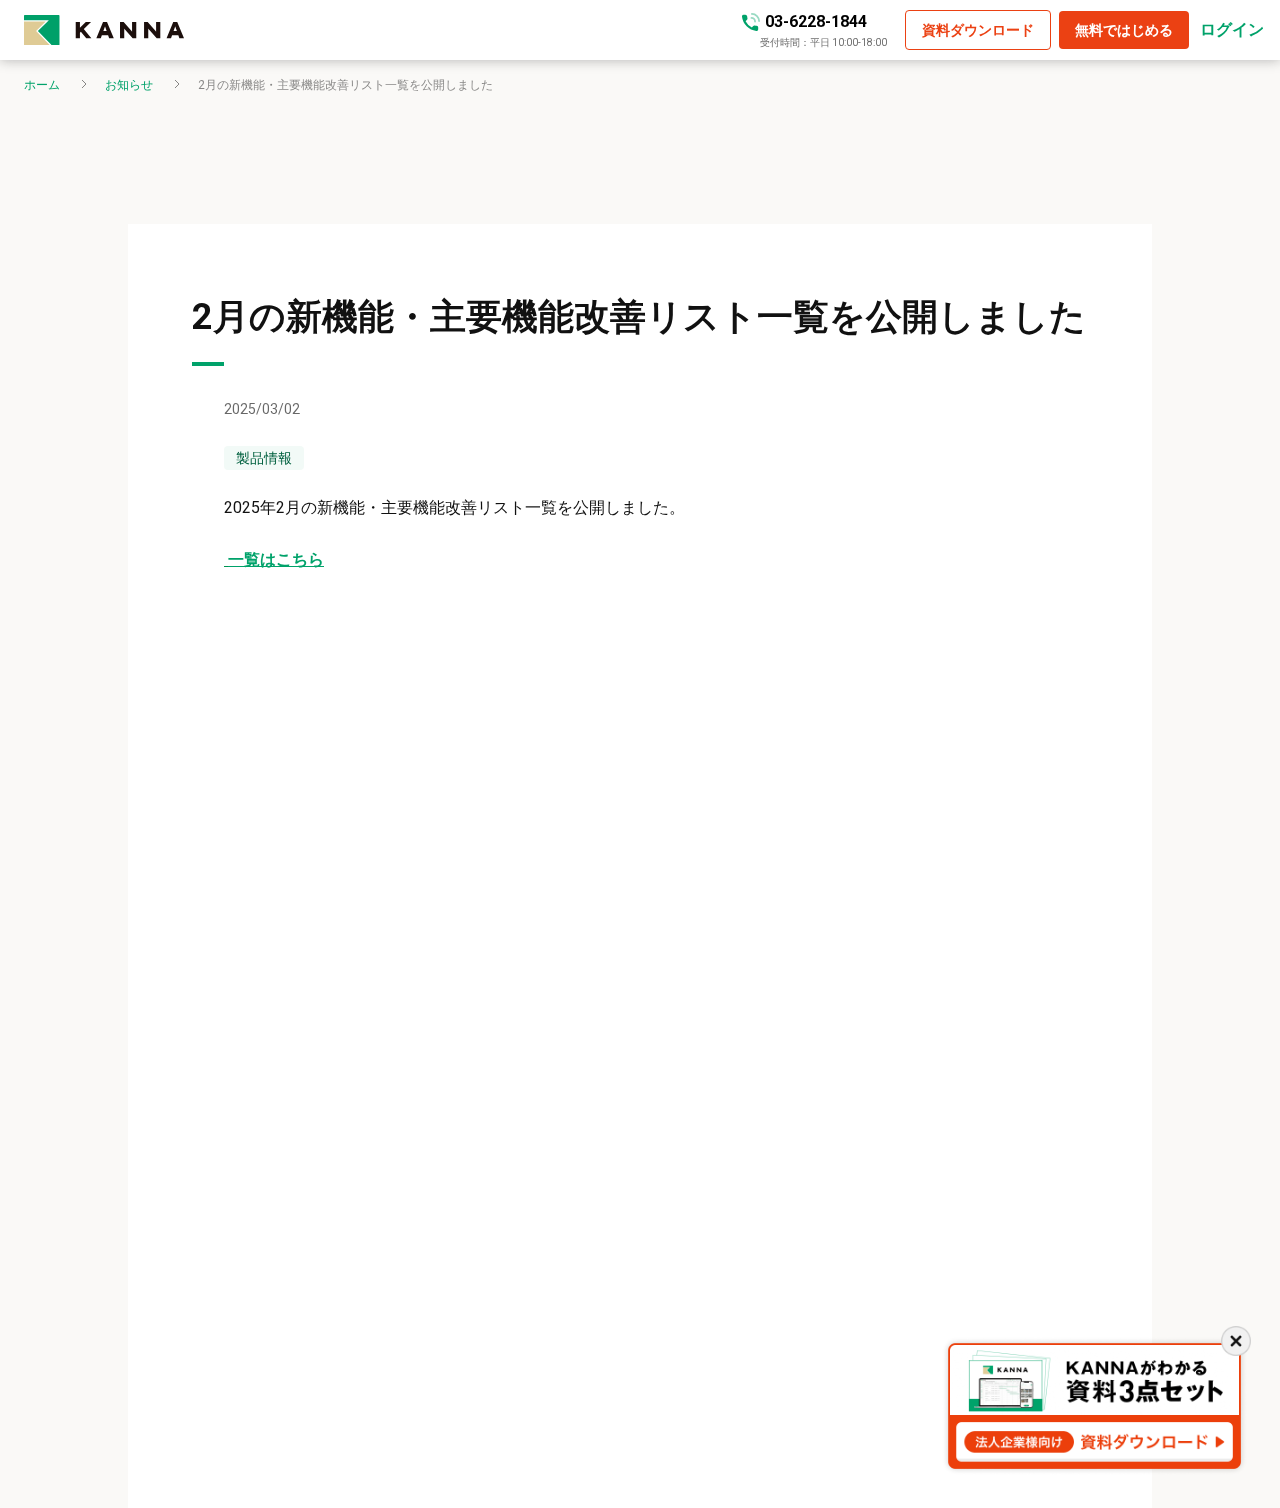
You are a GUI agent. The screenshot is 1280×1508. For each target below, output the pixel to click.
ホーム (42, 85)
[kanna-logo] (104, 30)
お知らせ (129, 85)
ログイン (1232, 30)
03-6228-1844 (816, 21)
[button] (978, 30)
